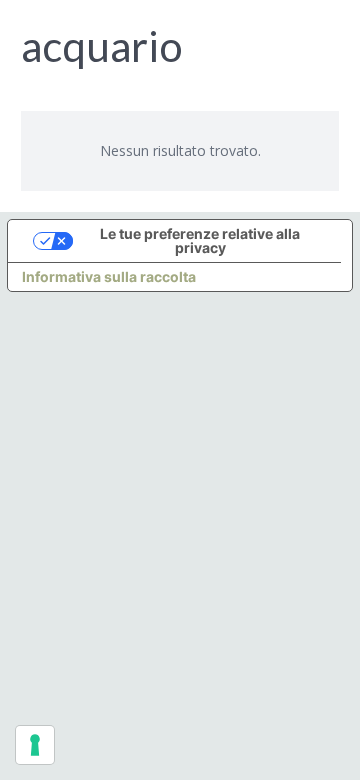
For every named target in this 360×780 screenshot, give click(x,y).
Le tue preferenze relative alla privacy (200, 240)
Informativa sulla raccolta (109, 276)
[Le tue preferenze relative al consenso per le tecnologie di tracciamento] (35, 745)
